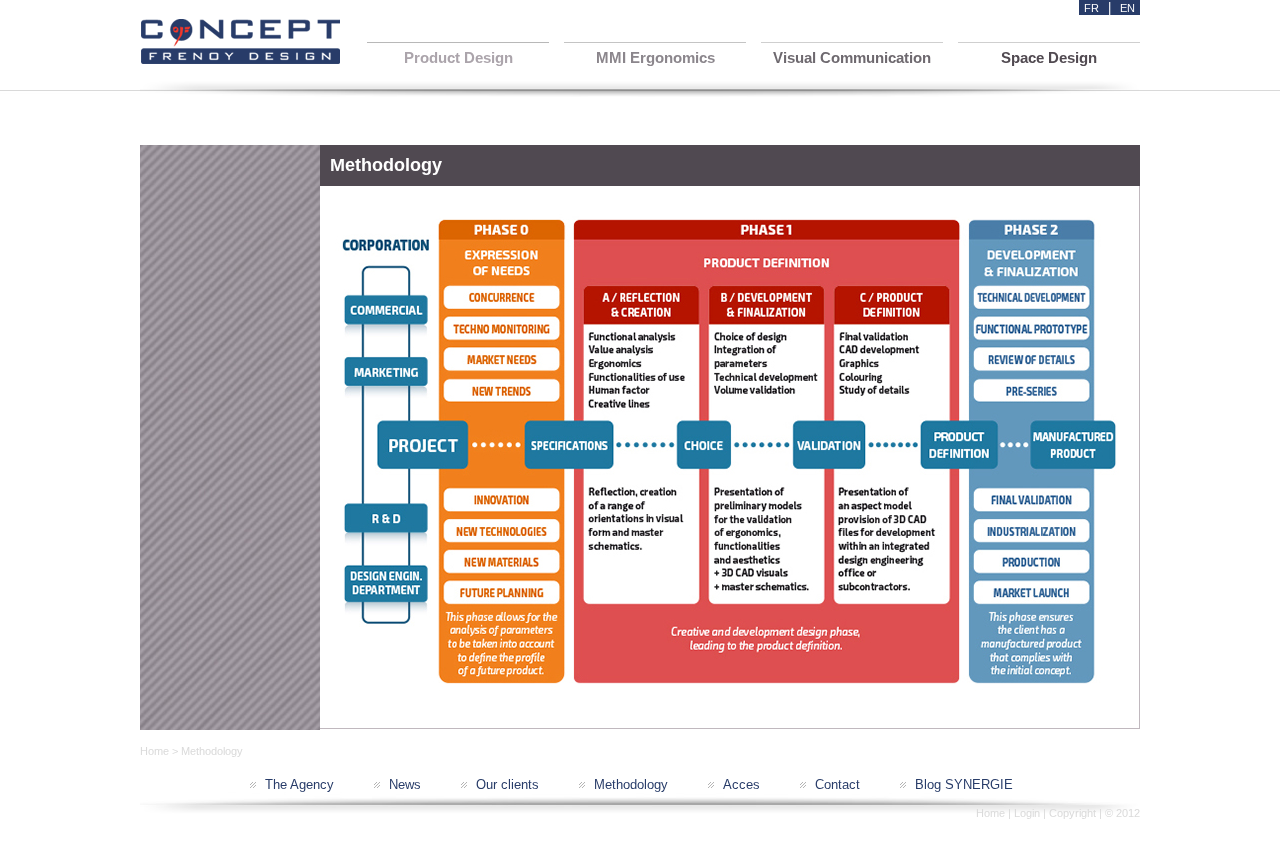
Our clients (507, 784)
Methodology (631, 784)
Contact (837, 784)
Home (154, 751)
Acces (741, 784)
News (405, 784)
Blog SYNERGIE (964, 784)
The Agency (299, 784)
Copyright (1072, 813)
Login (1027, 813)
